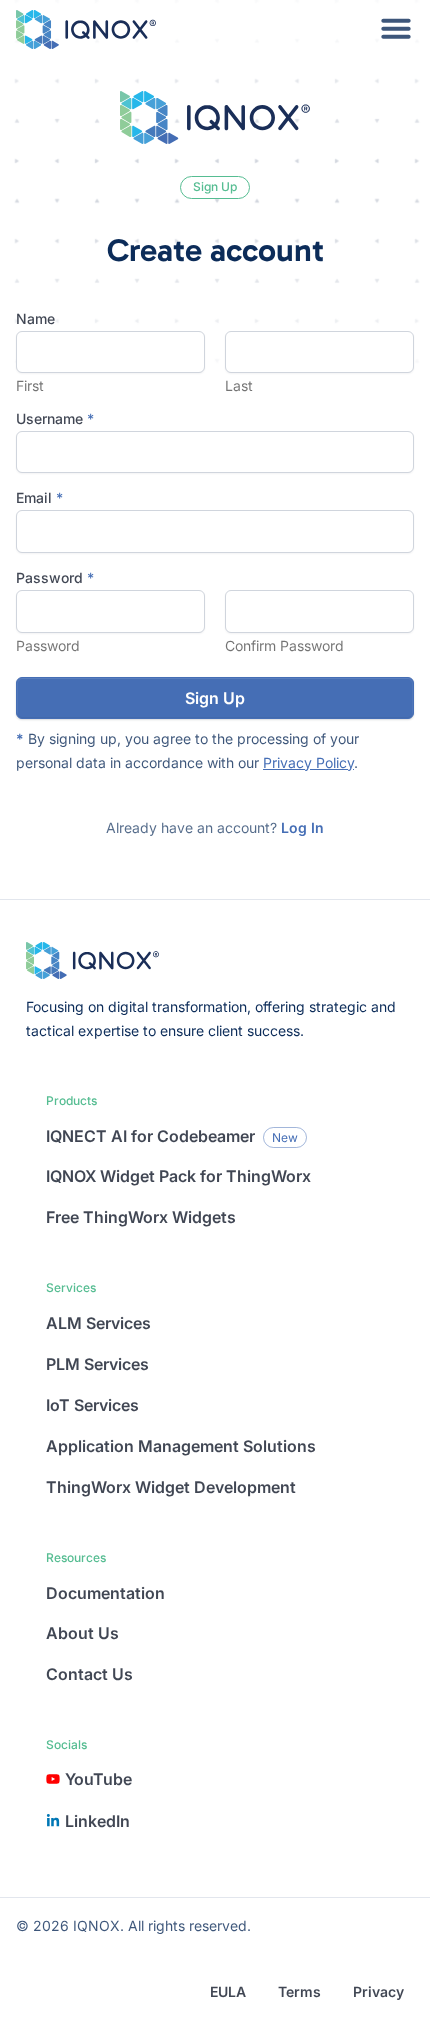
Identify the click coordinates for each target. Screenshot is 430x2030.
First (30, 386)
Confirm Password (284, 646)
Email (39, 497)
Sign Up (215, 698)
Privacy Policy (308, 762)
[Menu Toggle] (396, 28)
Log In (302, 827)
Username (55, 418)
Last (239, 386)
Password (48, 646)
